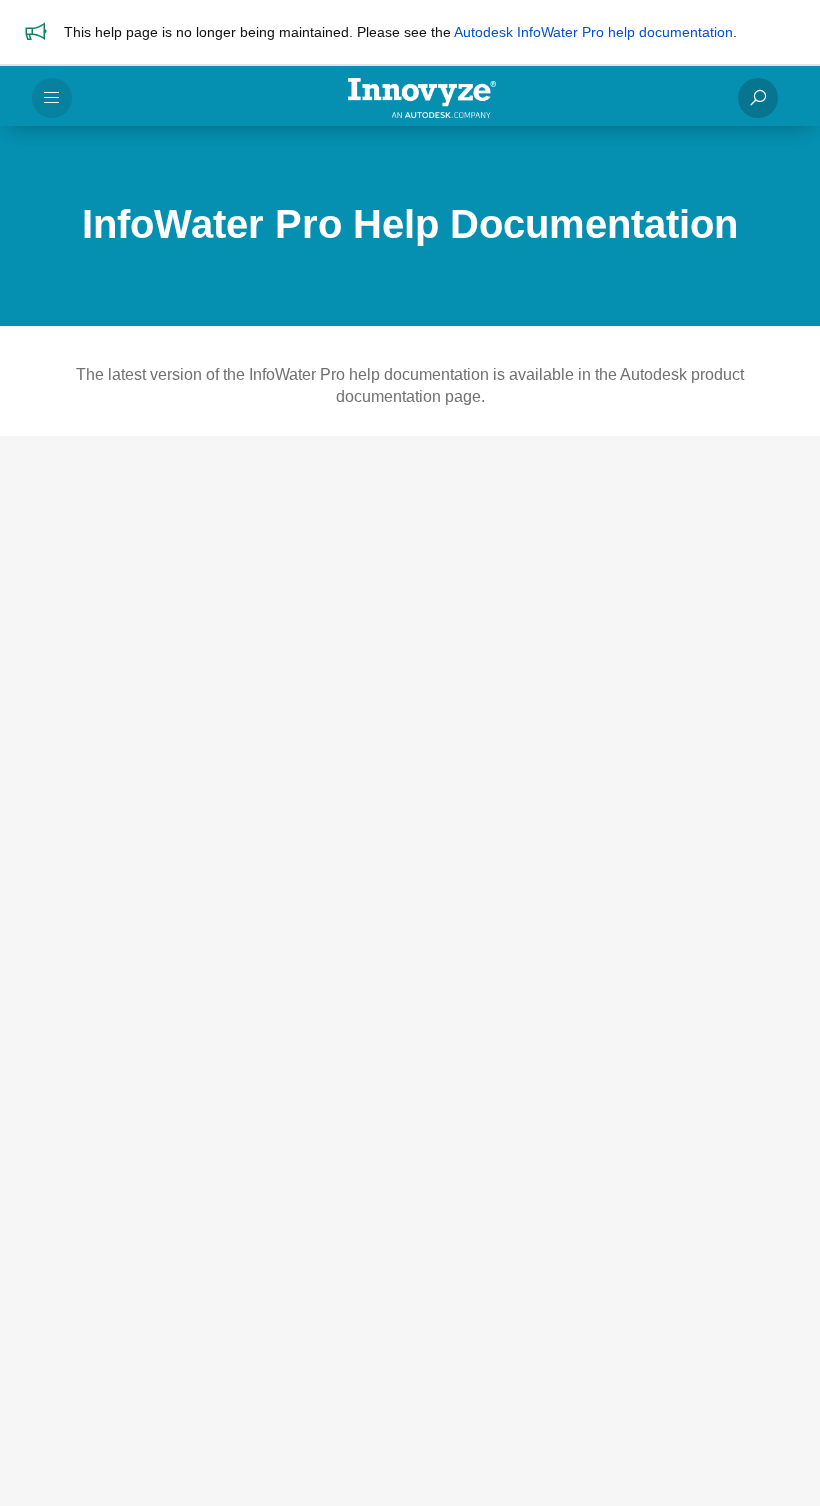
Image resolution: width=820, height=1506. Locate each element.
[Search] (758, 98)
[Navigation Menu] (52, 98)
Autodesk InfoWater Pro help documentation (593, 32)
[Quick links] (422, 98)
